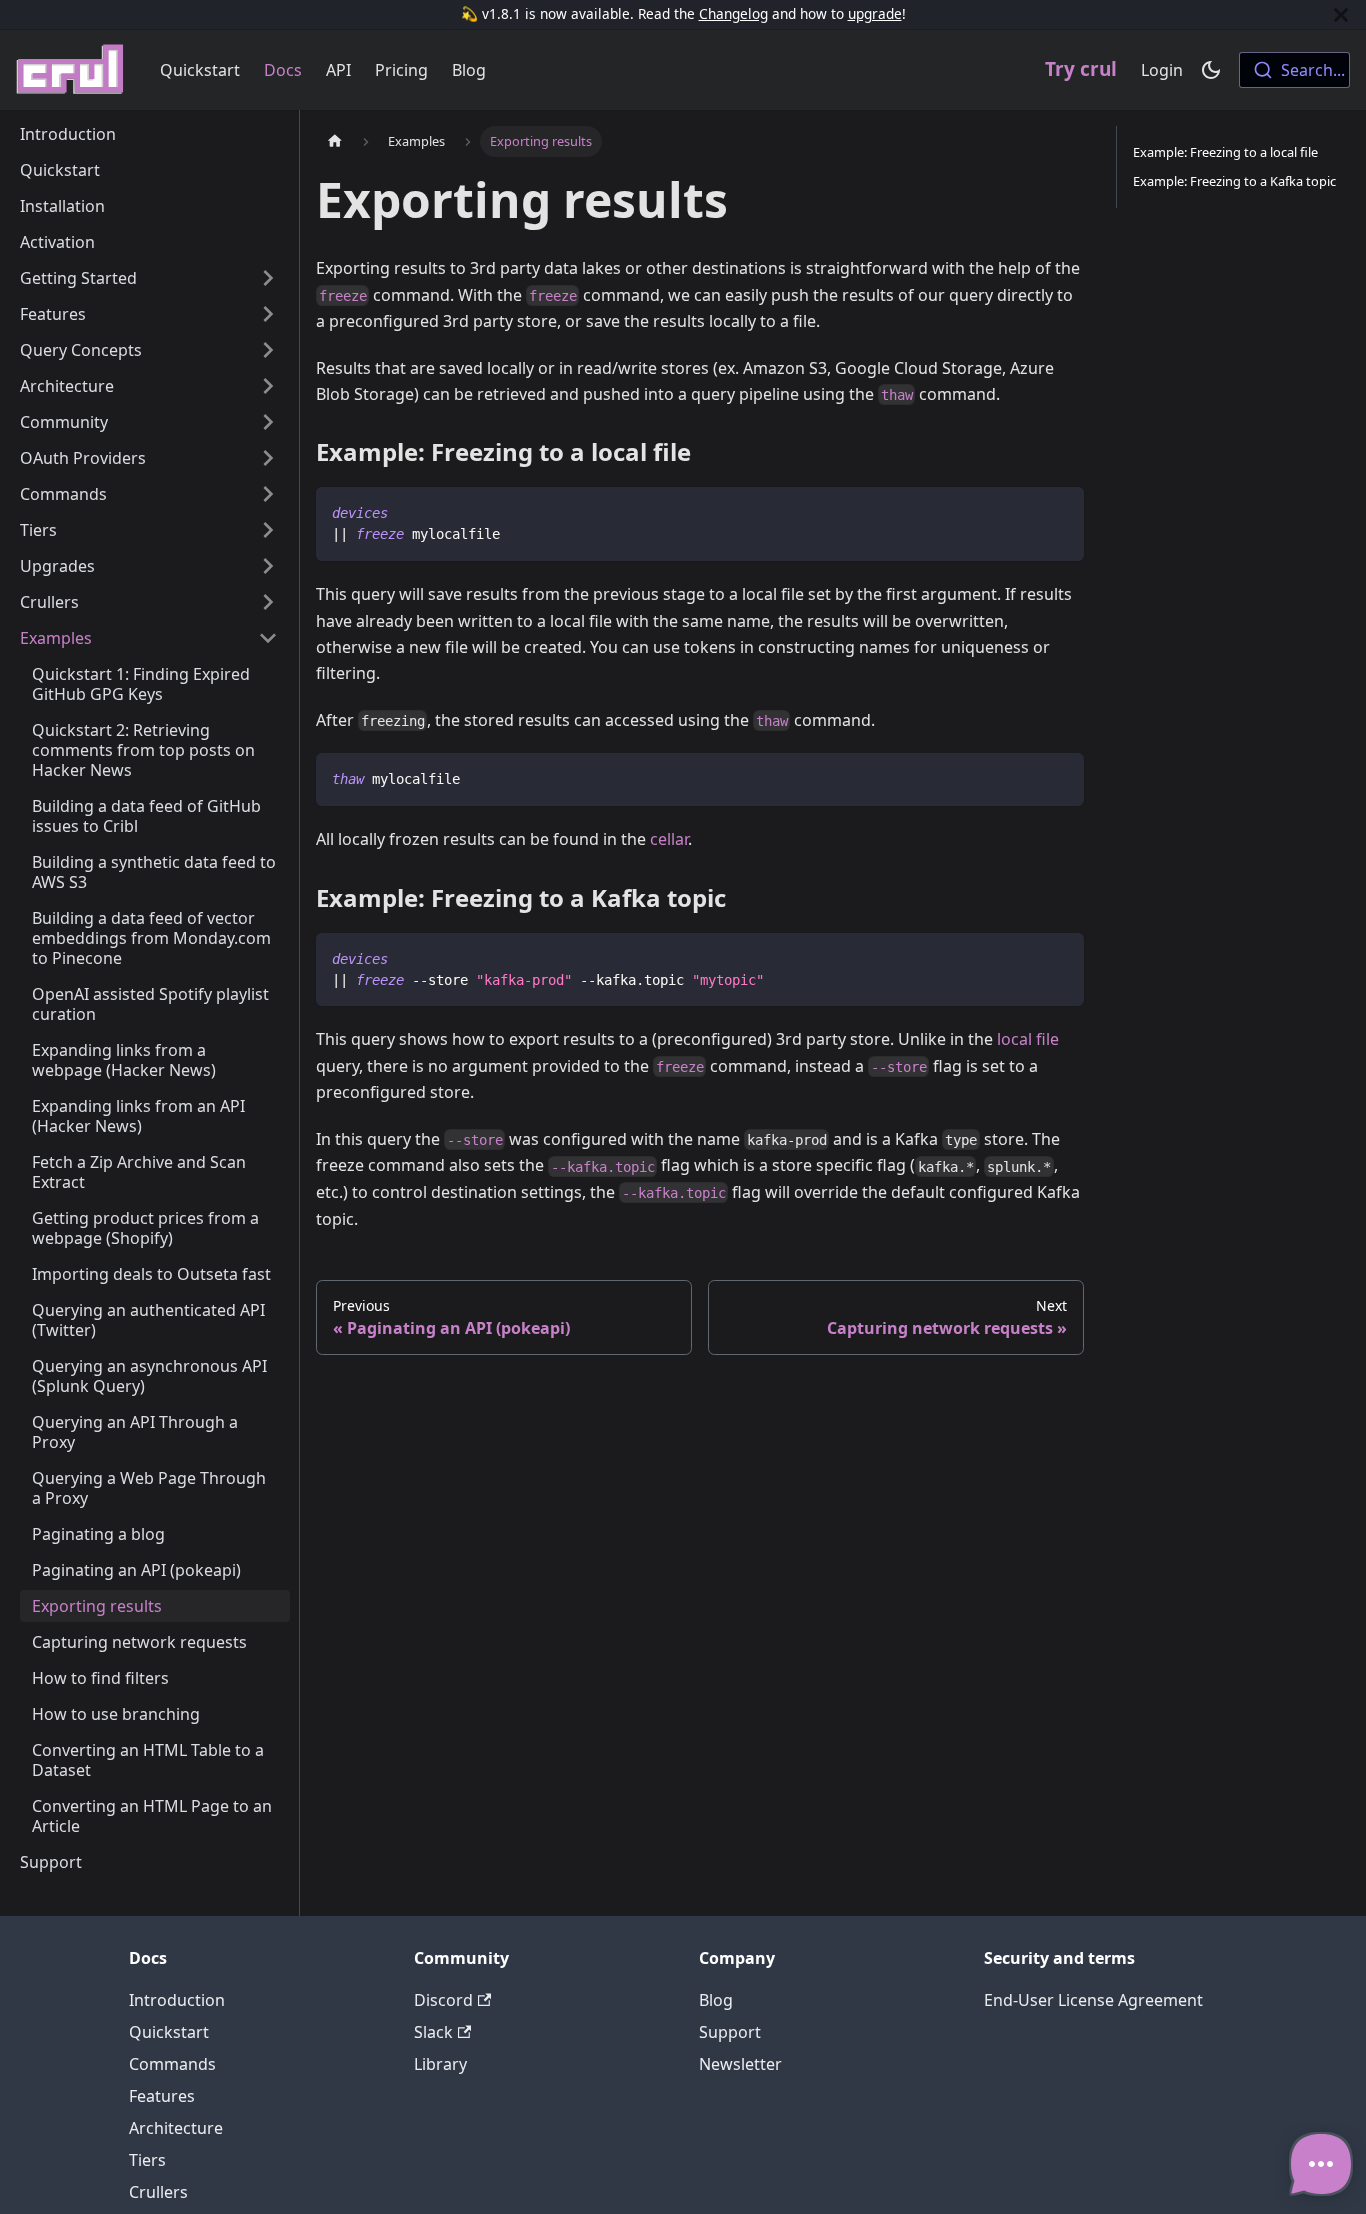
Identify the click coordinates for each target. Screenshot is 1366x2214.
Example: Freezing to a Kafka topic (1234, 181)
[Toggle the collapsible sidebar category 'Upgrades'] (268, 566)
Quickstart (200, 70)
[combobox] (1294, 70)
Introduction (68, 134)
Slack (433, 2032)
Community (64, 422)
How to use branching (116, 1714)
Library (440, 2064)
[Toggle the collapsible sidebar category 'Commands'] (268, 494)
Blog (469, 70)
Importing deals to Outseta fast (151, 1274)
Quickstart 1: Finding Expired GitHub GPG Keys (141, 684)
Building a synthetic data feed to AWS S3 (154, 872)
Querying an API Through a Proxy (135, 1432)
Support (51, 1862)
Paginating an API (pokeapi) (136, 1570)
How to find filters (100, 1678)
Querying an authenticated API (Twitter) (148, 1320)
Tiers (38, 530)
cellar (669, 839)
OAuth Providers (83, 458)
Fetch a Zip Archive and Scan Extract (139, 1172)
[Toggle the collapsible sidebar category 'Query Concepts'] (268, 350)
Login (1162, 70)
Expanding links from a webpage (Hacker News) (124, 1060)
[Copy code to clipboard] (1059, 511)
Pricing (401, 70)
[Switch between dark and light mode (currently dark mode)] (1211, 70)
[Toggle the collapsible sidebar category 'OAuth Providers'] (268, 458)
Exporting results (97, 1606)
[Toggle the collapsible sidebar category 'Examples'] (268, 638)
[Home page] (335, 141)
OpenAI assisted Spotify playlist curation (150, 1004)
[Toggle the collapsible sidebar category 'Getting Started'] (268, 278)
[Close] (1341, 14)
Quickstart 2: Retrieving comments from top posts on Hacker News (143, 750)
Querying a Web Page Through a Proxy (149, 1488)
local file (1028, 1039)
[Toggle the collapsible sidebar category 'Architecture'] (268, 386)
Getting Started (78, 278)
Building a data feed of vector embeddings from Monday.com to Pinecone (151, 938)
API (338, 70)
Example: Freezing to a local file (1225, 152)
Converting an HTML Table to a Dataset (148, 1760)
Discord (443, 2000)
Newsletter (740, 2064)
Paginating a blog (98, 1534)
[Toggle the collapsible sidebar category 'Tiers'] (268, 530)
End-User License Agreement (1093, 2000)
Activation (57, 242)
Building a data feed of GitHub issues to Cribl (146, 816)
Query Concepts (81, 350)
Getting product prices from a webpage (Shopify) (145, 1228)
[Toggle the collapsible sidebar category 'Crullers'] (268, 602)
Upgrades (57, 566)
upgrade (875, 13)
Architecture (67, 386)
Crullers (49, 602)
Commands (63, 494)
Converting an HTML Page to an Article (152, 1816)
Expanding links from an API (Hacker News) (138, 1116)
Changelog (733, 13)
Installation (62, 206)
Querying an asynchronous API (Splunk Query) (149, 1376)
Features (53, 314)
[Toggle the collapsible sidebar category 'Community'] (268, 422)
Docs (283, 70)
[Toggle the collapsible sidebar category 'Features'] (268, 314)
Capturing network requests (139, 1642)
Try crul (1081, 69)
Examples (56, 638)
